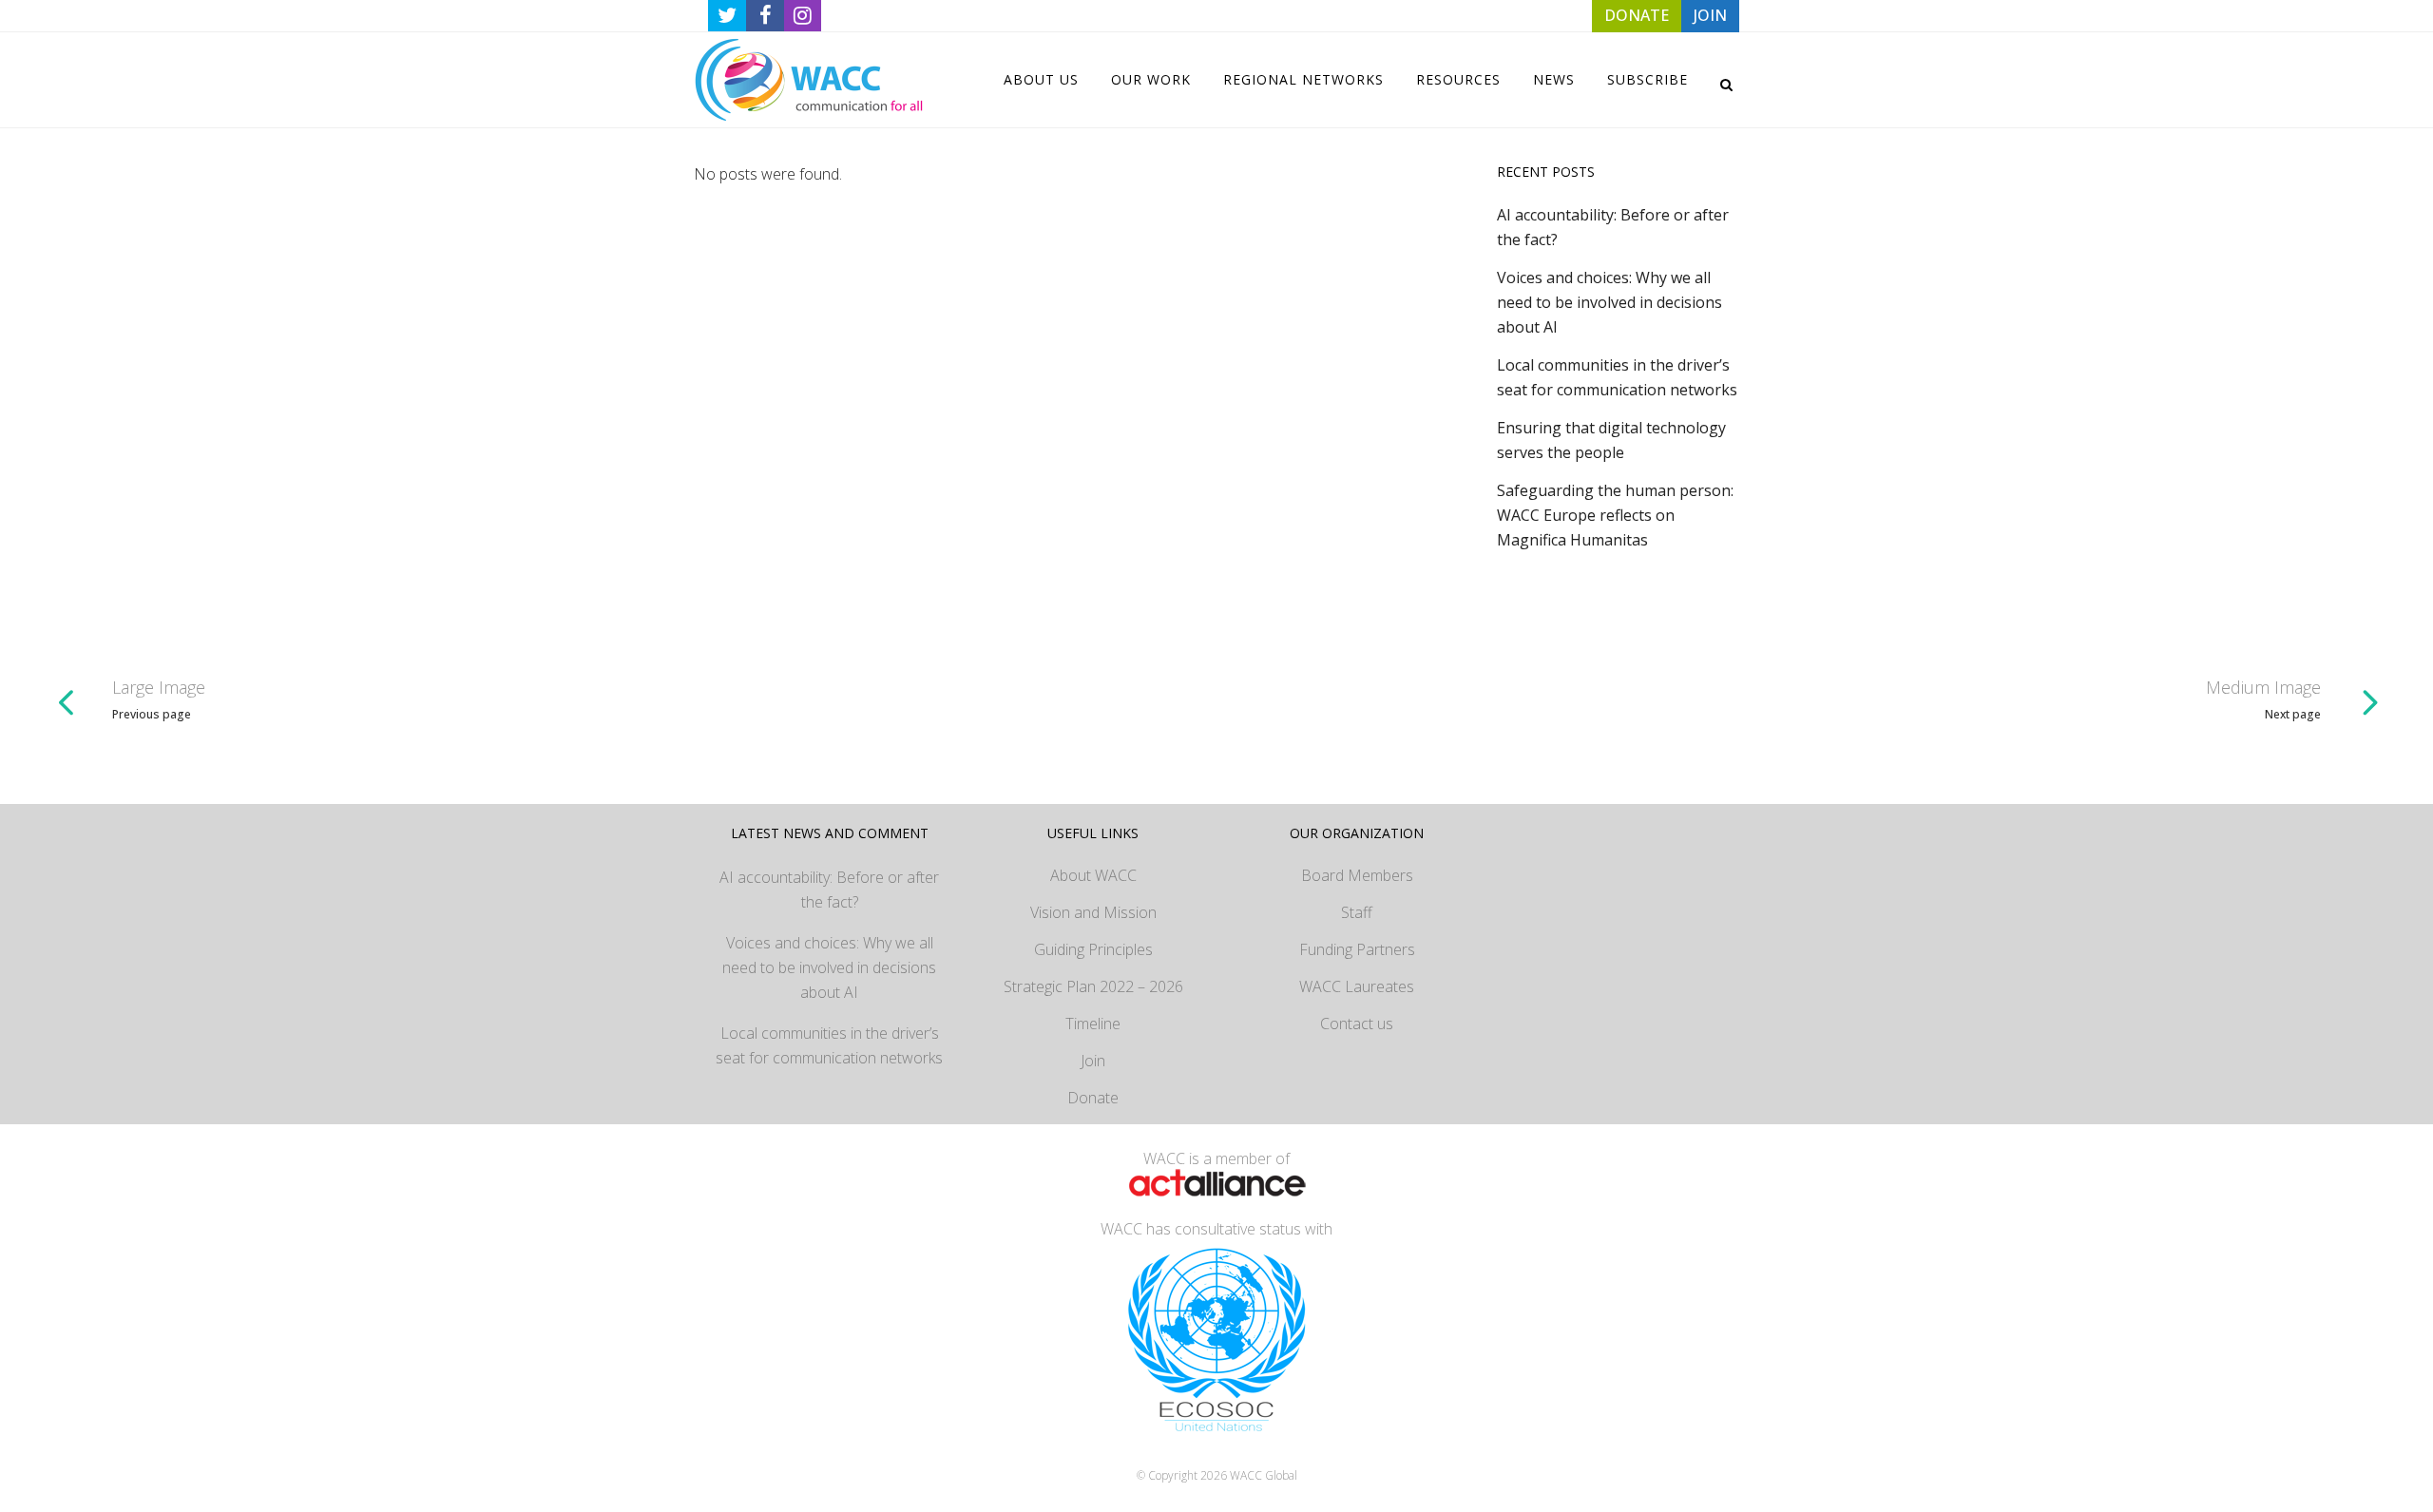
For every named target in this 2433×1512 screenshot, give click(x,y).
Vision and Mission (1093, 912)
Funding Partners (1357, 949)
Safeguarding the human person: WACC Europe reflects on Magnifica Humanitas (1615, 515)
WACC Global (1264, 1475)
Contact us (1357, 1024)
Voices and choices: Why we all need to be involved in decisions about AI (1609, 302)
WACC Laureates (1357, 986)
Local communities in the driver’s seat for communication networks (829, 1045)
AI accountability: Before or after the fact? (829, 890)
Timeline (1093, 1024)
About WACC (1093, 875)
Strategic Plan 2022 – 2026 (1093, 986)
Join (1093, 1061)
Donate (1093, 1098)
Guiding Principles (1093, 949)
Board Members (1357, 875)
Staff (1357, 912)
